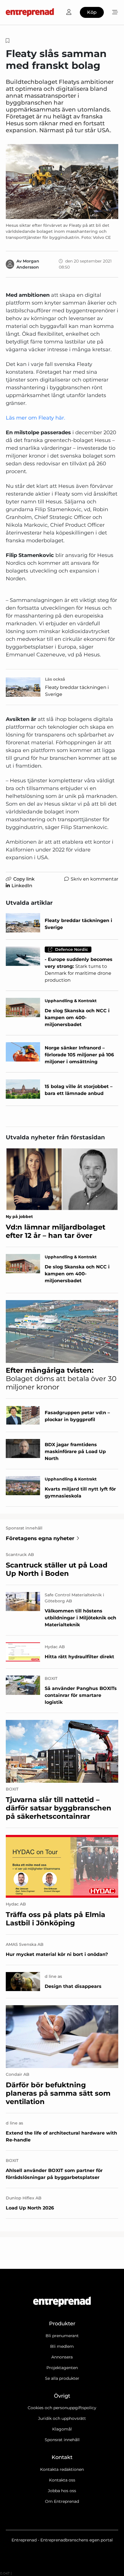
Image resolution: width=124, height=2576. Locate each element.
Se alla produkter (62, 2378)
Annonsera (62, 2357)
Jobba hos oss (62, 2491)
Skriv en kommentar (94, 879)
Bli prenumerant (62, 2336)
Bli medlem (62, 2346)
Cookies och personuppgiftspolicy (62, 2408)
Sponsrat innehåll (62, 2440)
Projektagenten (62, 2368)
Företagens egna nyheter (40, 1538)
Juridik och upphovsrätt (62, 2418)
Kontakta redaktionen (62, 2469)
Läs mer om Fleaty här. (35, 418)
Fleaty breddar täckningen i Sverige (77, 691)
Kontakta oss (62, 2480)
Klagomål (62, 2429)
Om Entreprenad (62, 2501)
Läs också (55, 679)
